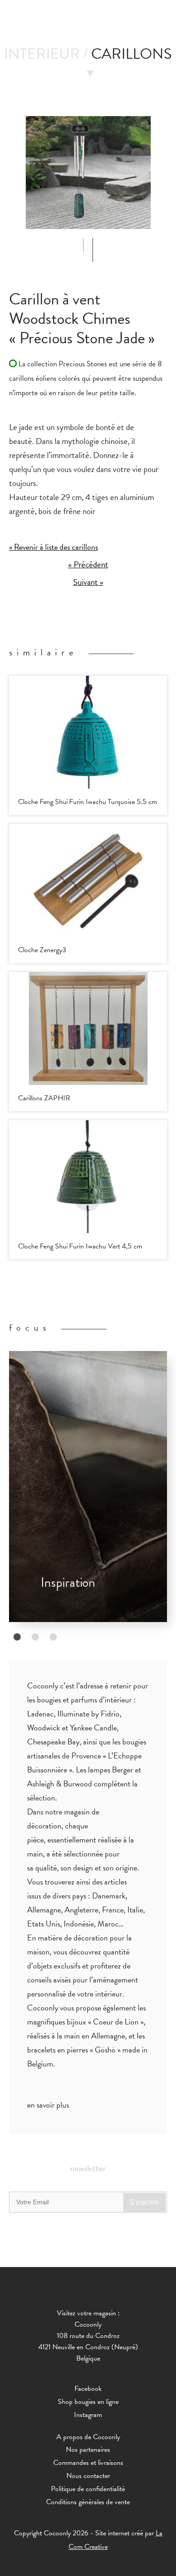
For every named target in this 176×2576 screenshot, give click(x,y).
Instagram (88, 2415)
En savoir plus (48, 2105)
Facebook (88, 2389)
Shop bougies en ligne (88, 2402)
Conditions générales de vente (88, 2502)
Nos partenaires (88, 2450)
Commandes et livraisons (88, 2463)
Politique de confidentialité (88, 2489)
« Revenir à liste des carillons (53, 547)
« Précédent (88, 565)
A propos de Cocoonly (88, 2437)
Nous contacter (88, 2476)
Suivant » (88, 582)
